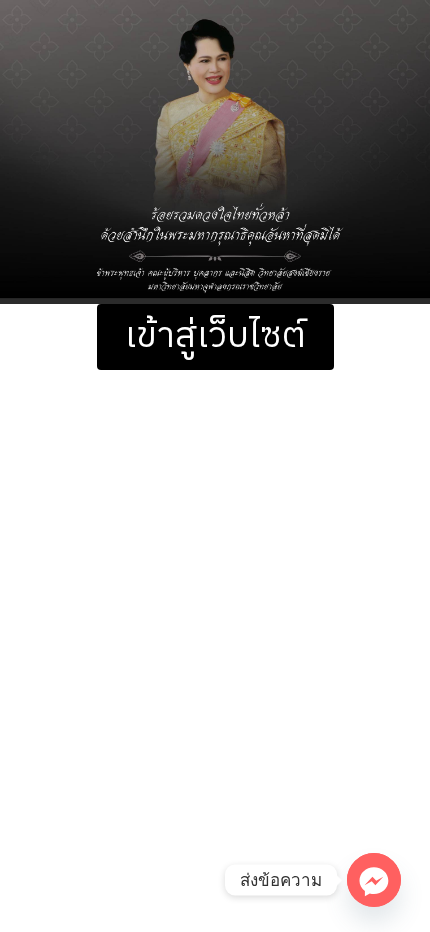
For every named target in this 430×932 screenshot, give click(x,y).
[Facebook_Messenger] (374, 880)
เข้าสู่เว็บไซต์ (215, 336)
